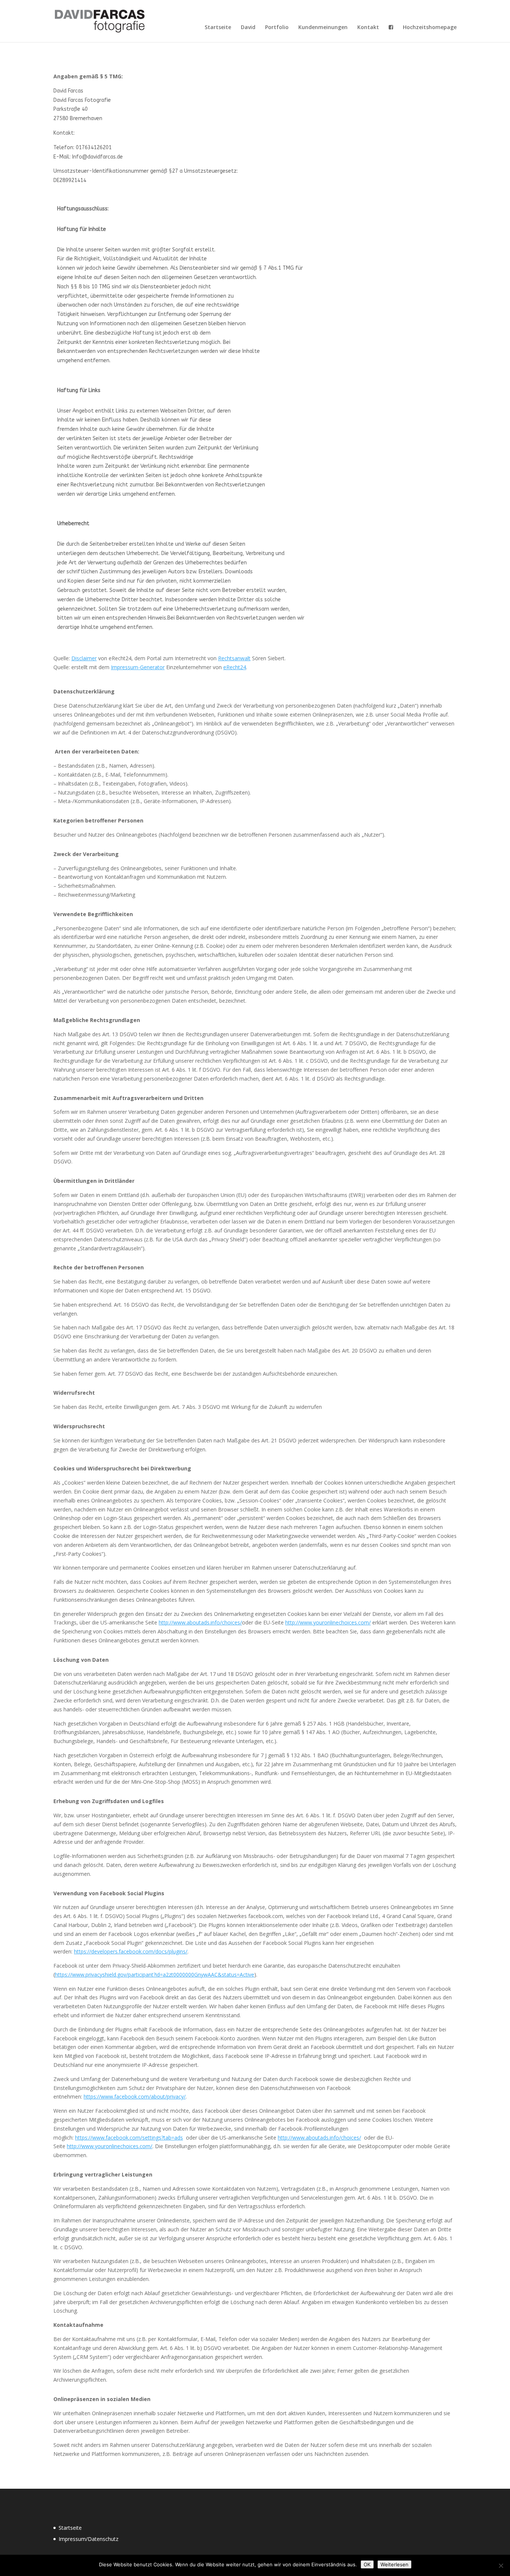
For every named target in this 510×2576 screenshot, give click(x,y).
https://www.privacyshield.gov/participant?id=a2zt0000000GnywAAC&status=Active (155, 1975)
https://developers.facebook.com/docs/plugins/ (131, 1951)
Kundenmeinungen (323, 28)
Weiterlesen (394, 2564)
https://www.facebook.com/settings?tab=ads (129, 2138)
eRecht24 (235, 667)
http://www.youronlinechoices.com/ (328, 1622)
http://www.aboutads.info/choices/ (200, 1622)
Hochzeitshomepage (430, 28)
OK (367, 2564)
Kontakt (368, 28)
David (248, 28)
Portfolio (277, 28)
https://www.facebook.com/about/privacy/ (135, 2096)
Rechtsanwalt (234, 658)
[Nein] (501, 2566)
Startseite (218, 28)
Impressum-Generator (138, 667)
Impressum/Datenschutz (88, 2539)
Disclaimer (84, 658)
